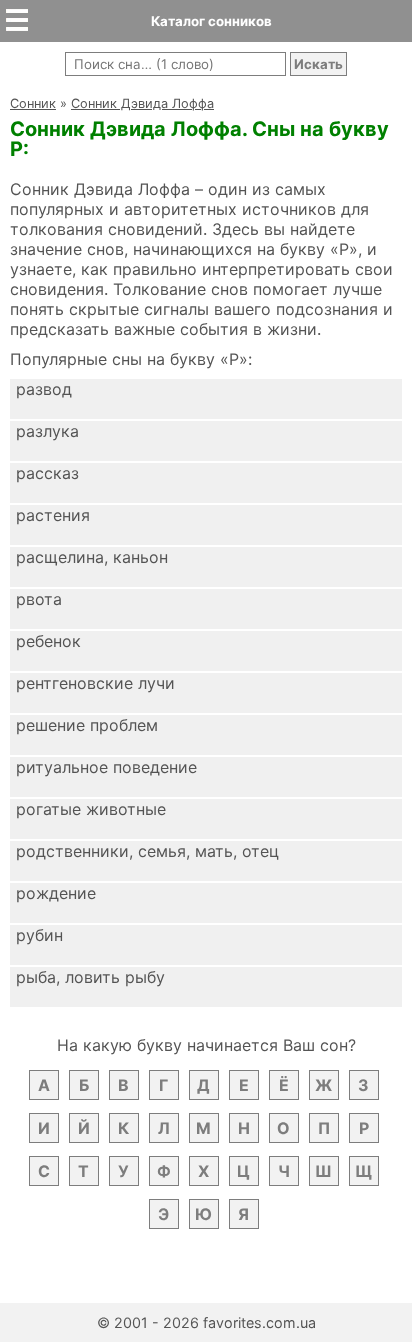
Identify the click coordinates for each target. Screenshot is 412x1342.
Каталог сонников (211, 21)
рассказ (47, 473)
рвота (39, 599)
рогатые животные (91, 809)
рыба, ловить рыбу (90, 977)
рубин (39, 935)
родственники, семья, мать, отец (147, 851)
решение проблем (87, 725)
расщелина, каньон (92, 557)
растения (53, 515)
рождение (56, 893)
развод (44, 389)
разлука (47, 431)
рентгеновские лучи (95, 683)
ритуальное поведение (106, 767)
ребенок (48, 641)
